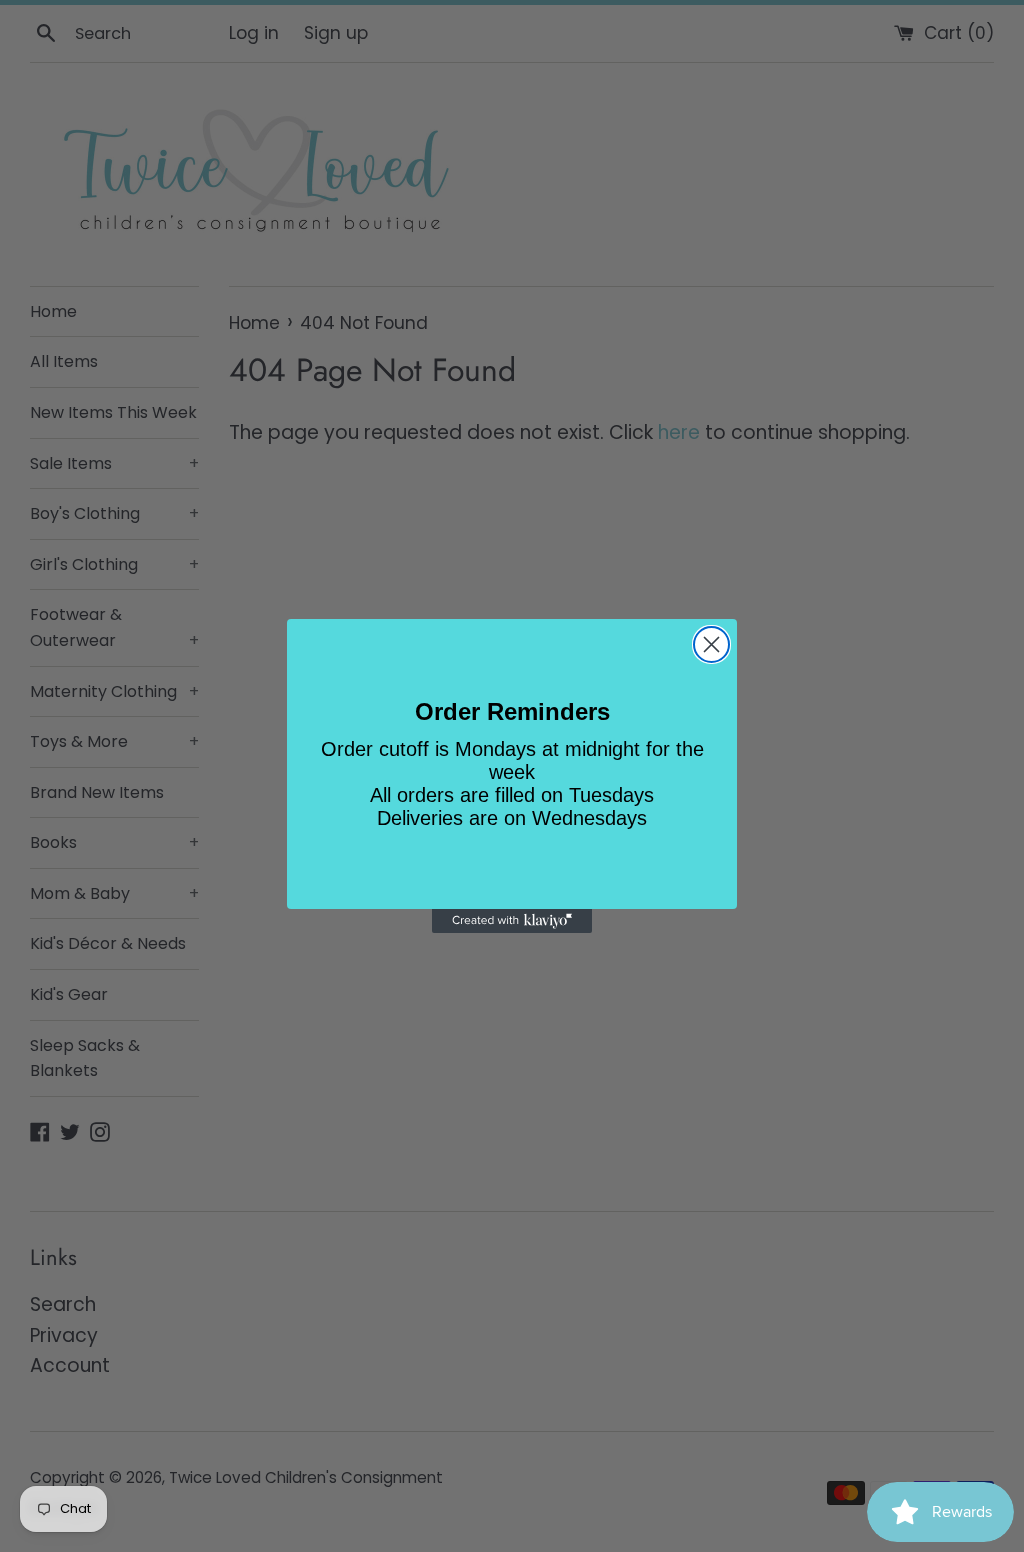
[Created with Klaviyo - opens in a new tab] (512, 921)
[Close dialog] (711, 644)
